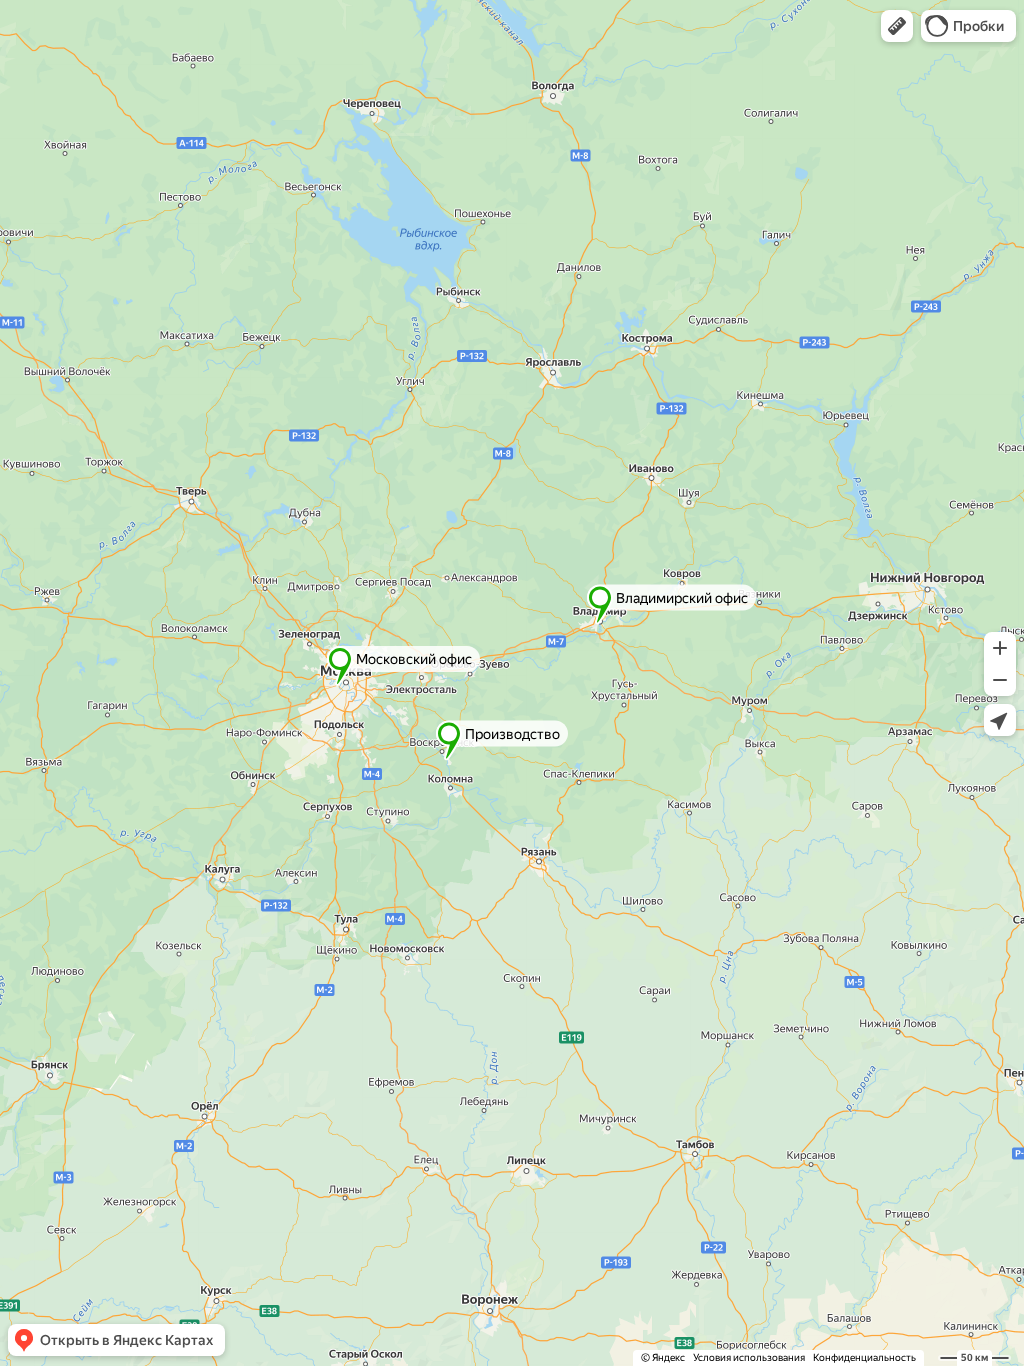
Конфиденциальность (864, 1357)
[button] (897, 26)
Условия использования (749, 1357)
